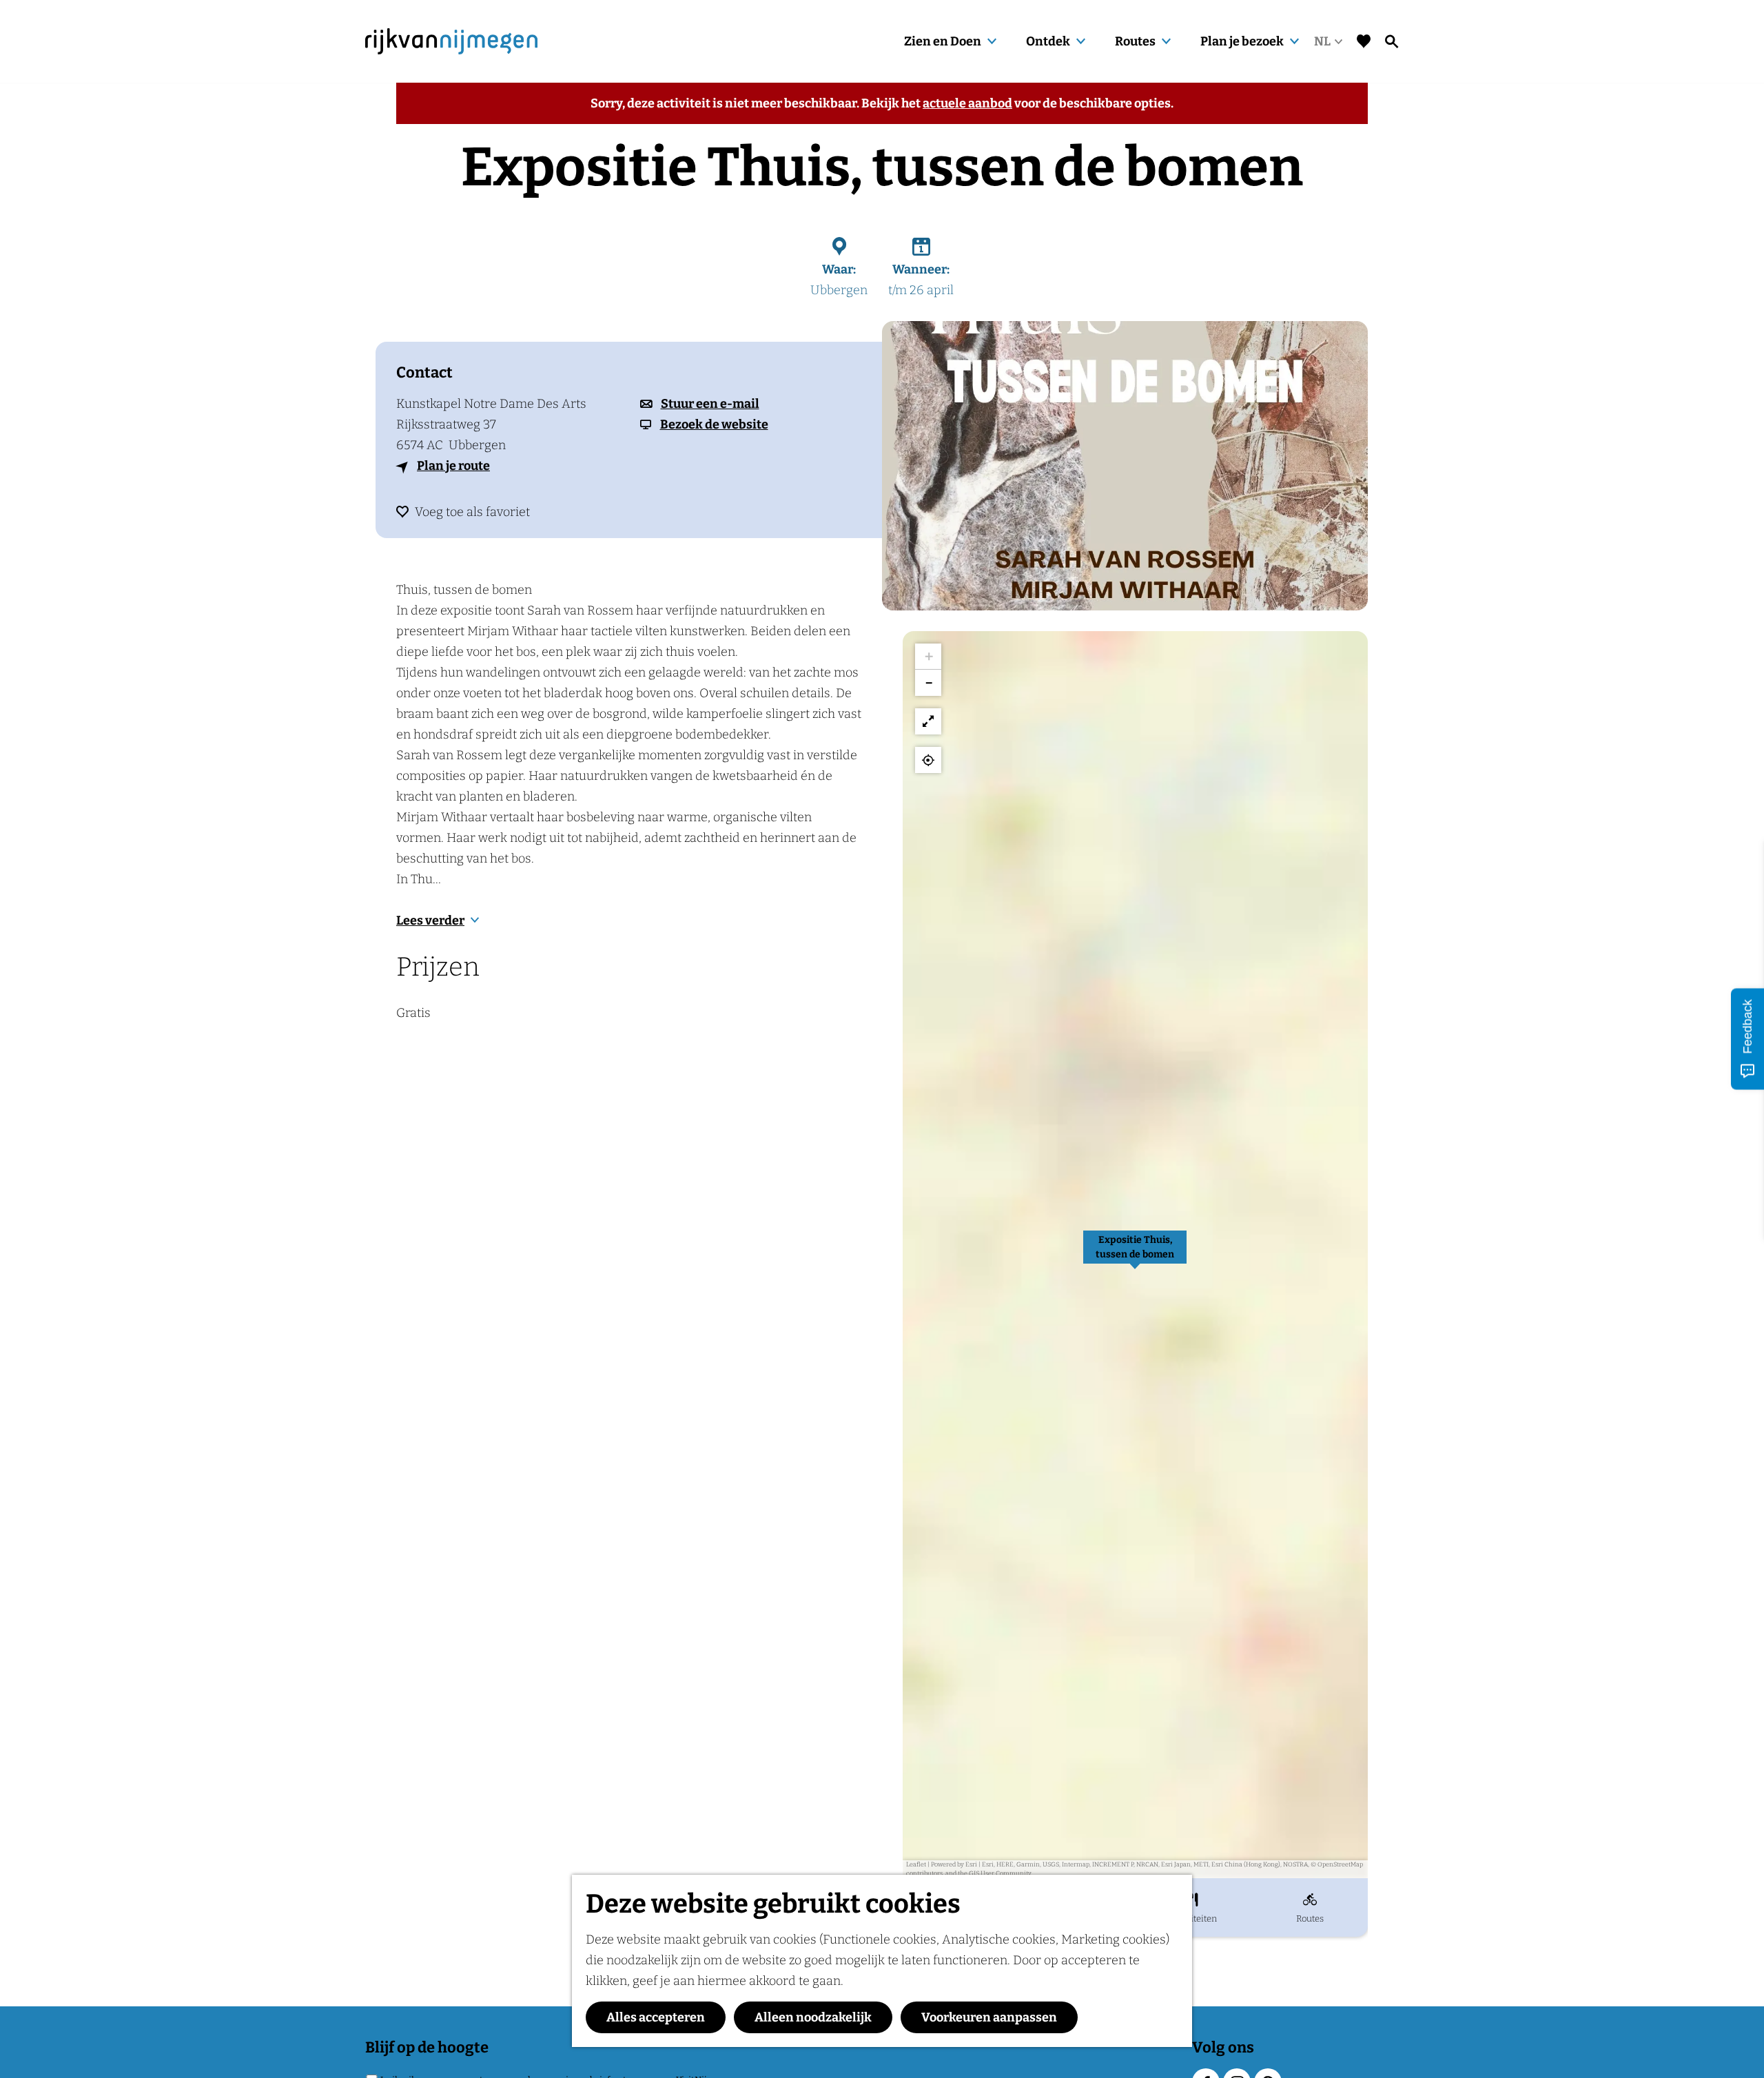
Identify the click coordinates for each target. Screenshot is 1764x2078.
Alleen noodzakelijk (813, 2017)
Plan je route (453, 466)
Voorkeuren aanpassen (989, 2017)
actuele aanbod (967, 103)
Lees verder (430, 920)
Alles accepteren (656, 2017)
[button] (1135, 1255)
